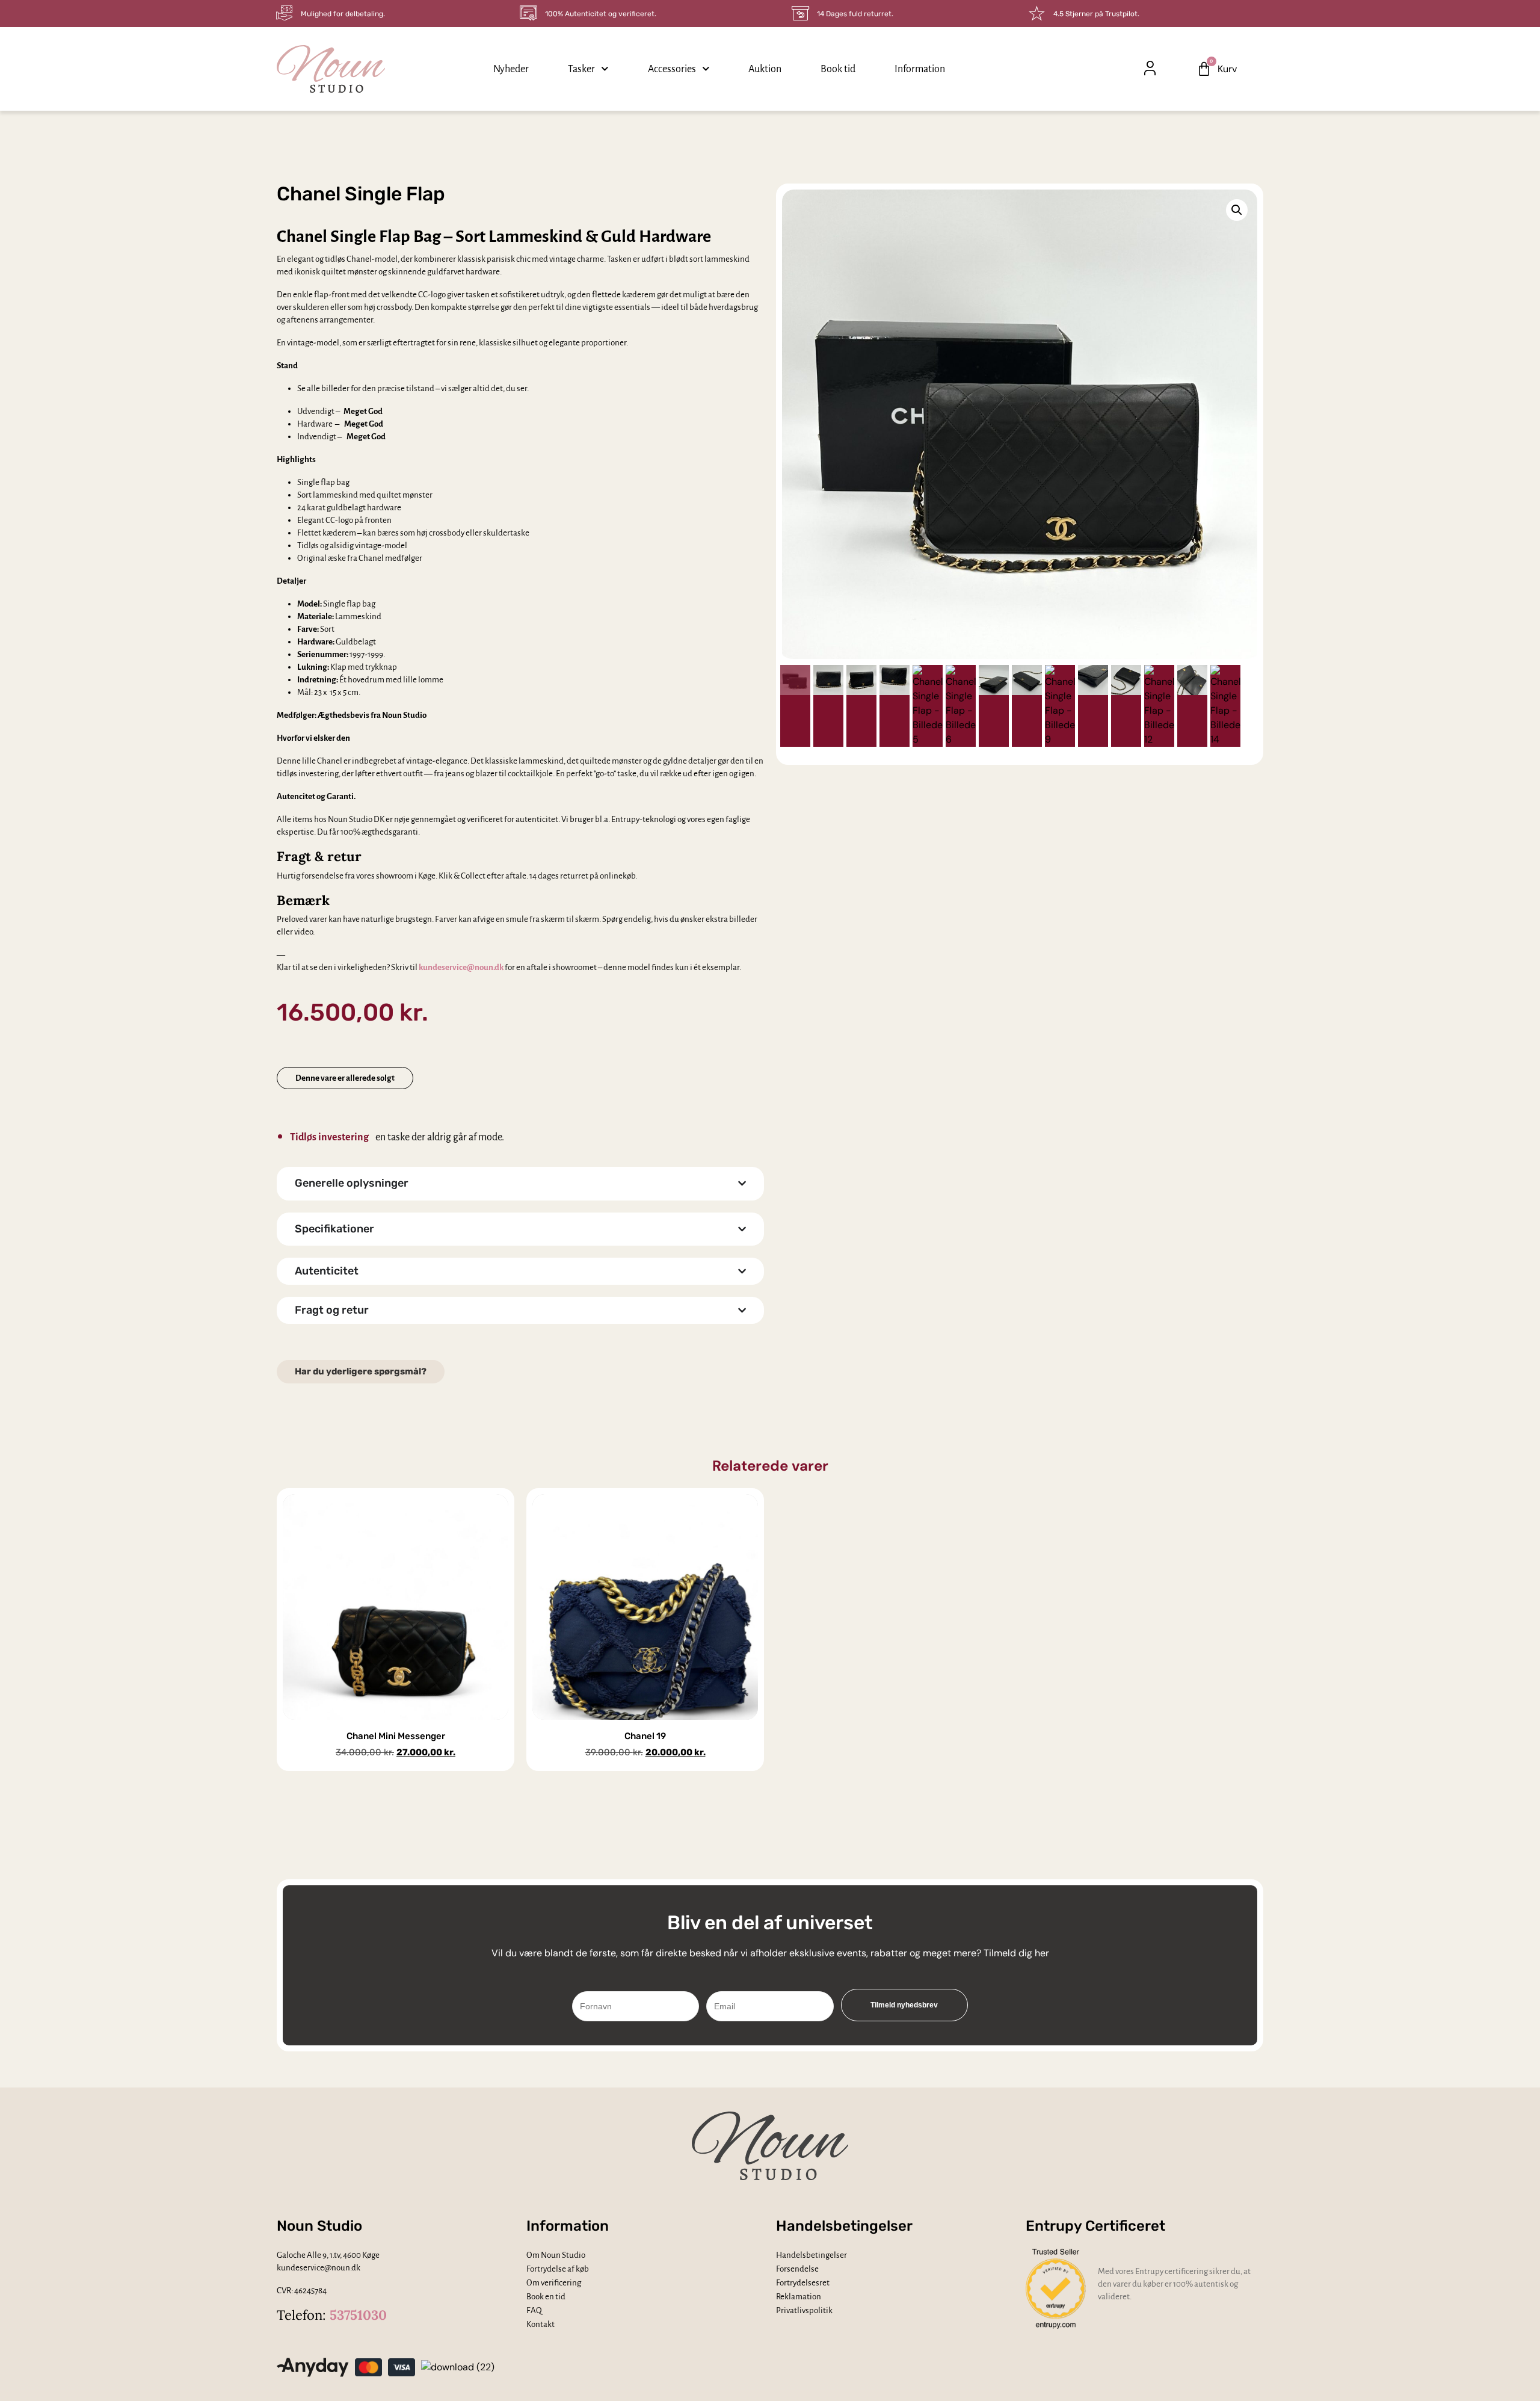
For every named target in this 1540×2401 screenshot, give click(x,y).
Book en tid (546, 2297)
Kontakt (541, 2324)
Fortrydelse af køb (558, 2269)
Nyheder (511, 69)
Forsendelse (797, 2269)
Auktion (765, 69)
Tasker (581, 69)
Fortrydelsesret (803, 2283)
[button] (1177, 69)
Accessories (672, 69)
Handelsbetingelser (812, 2255)
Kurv (1227, 69)
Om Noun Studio (556, 2255)
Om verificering (554, 2283)
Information (920, 69)
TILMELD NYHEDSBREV (904, 2005)
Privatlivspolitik (804, 2310)
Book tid (838, 69)
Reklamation (799, 2297)
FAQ (534, 2310)
